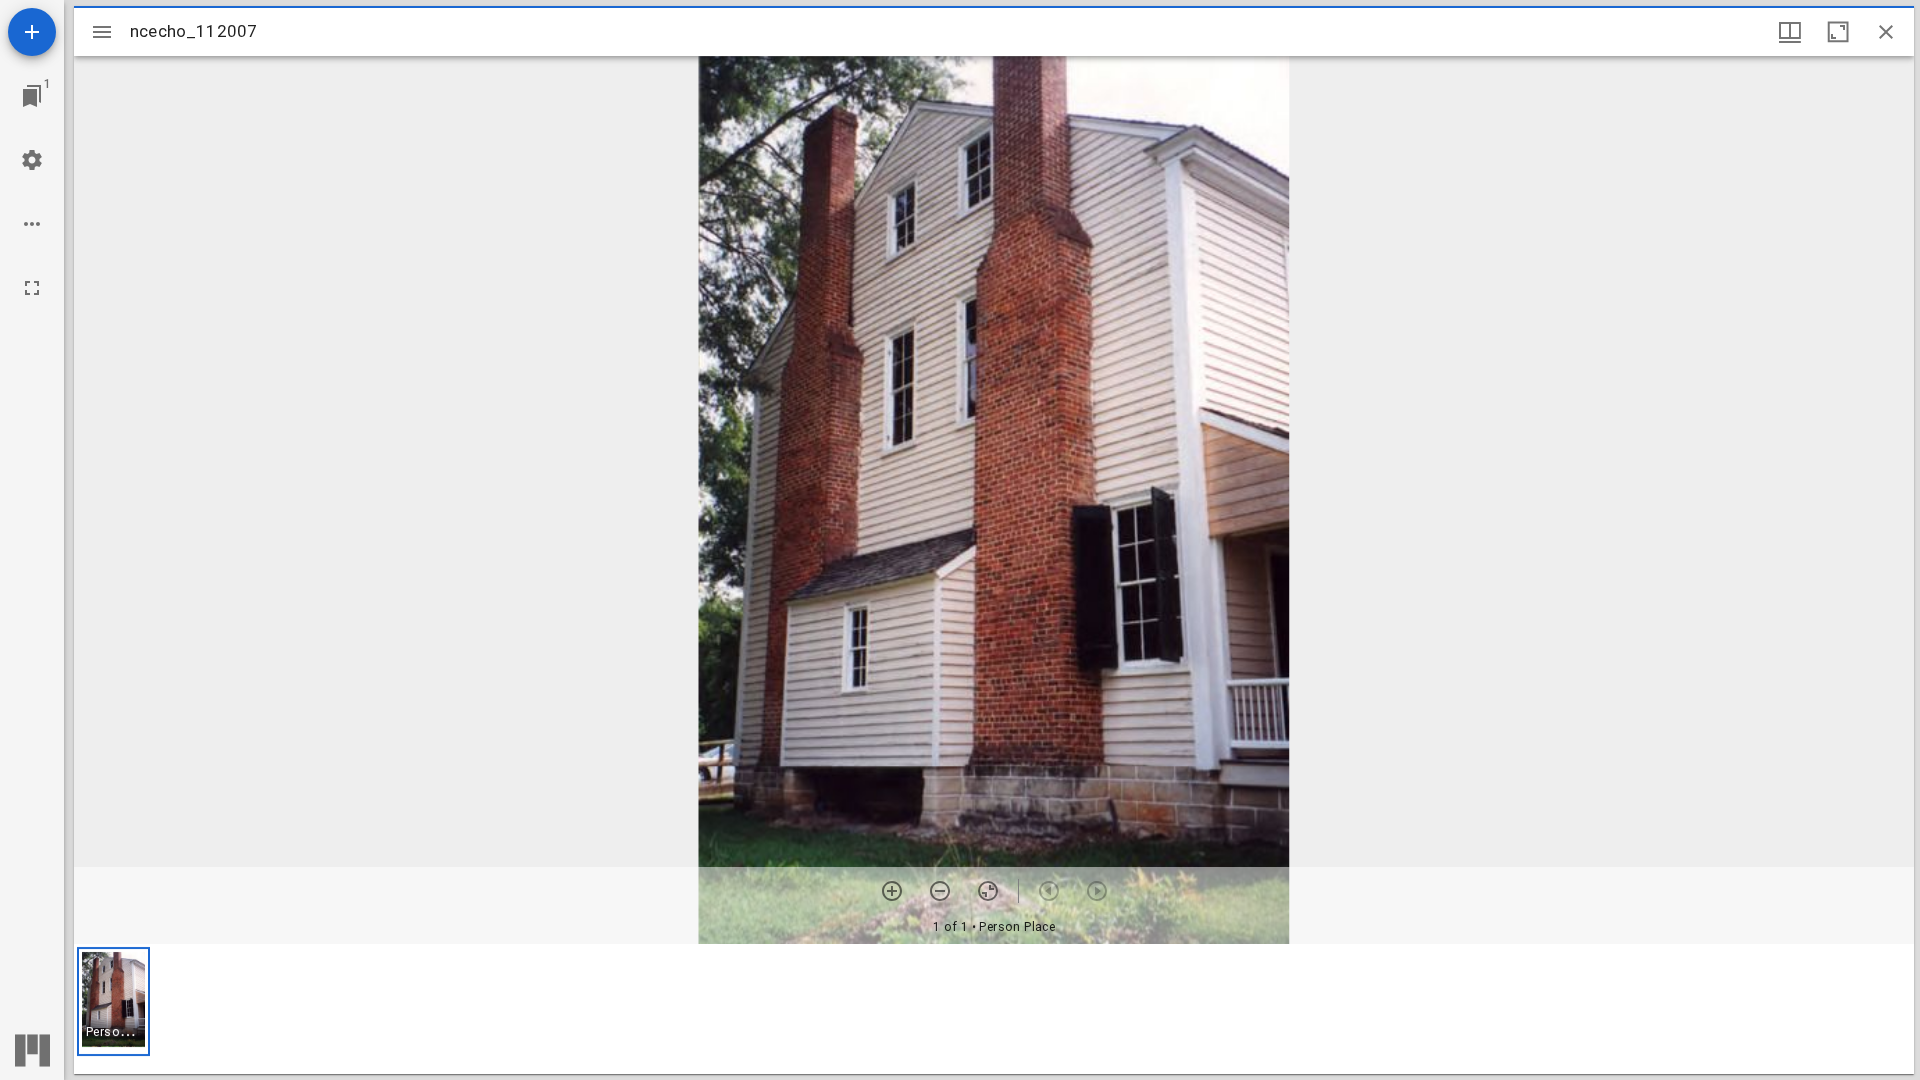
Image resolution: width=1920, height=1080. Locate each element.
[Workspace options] (32, 224)
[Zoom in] (892, 891)
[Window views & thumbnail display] (1790, 32)
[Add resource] (32, 32)
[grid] (994, 1009)
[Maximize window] (1838, 32)
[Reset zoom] (988, 891)
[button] (113, 1001)
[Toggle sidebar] (102, 32)
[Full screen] (32, 288)
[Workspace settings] (32, 160)
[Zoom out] (940, 891)
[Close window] (1886, 32)
